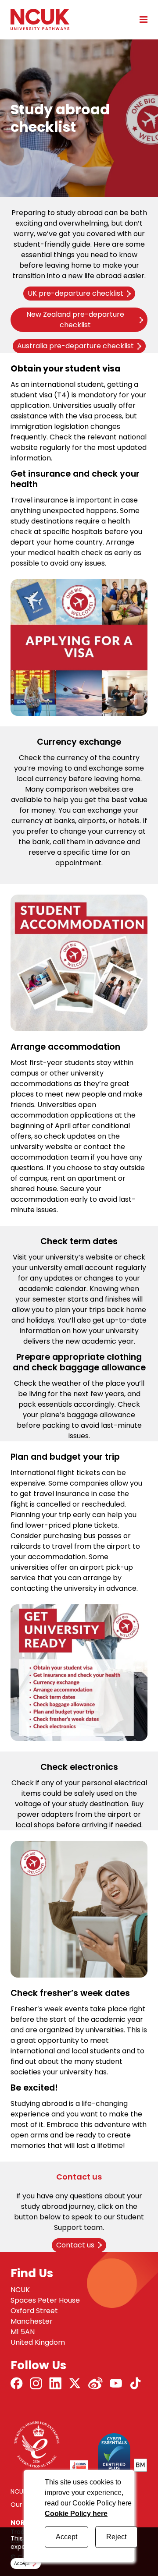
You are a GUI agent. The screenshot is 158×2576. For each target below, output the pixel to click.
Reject (116, 2537)
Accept (66, 2537)
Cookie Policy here (76, 2514)
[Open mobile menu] (140, 19)
